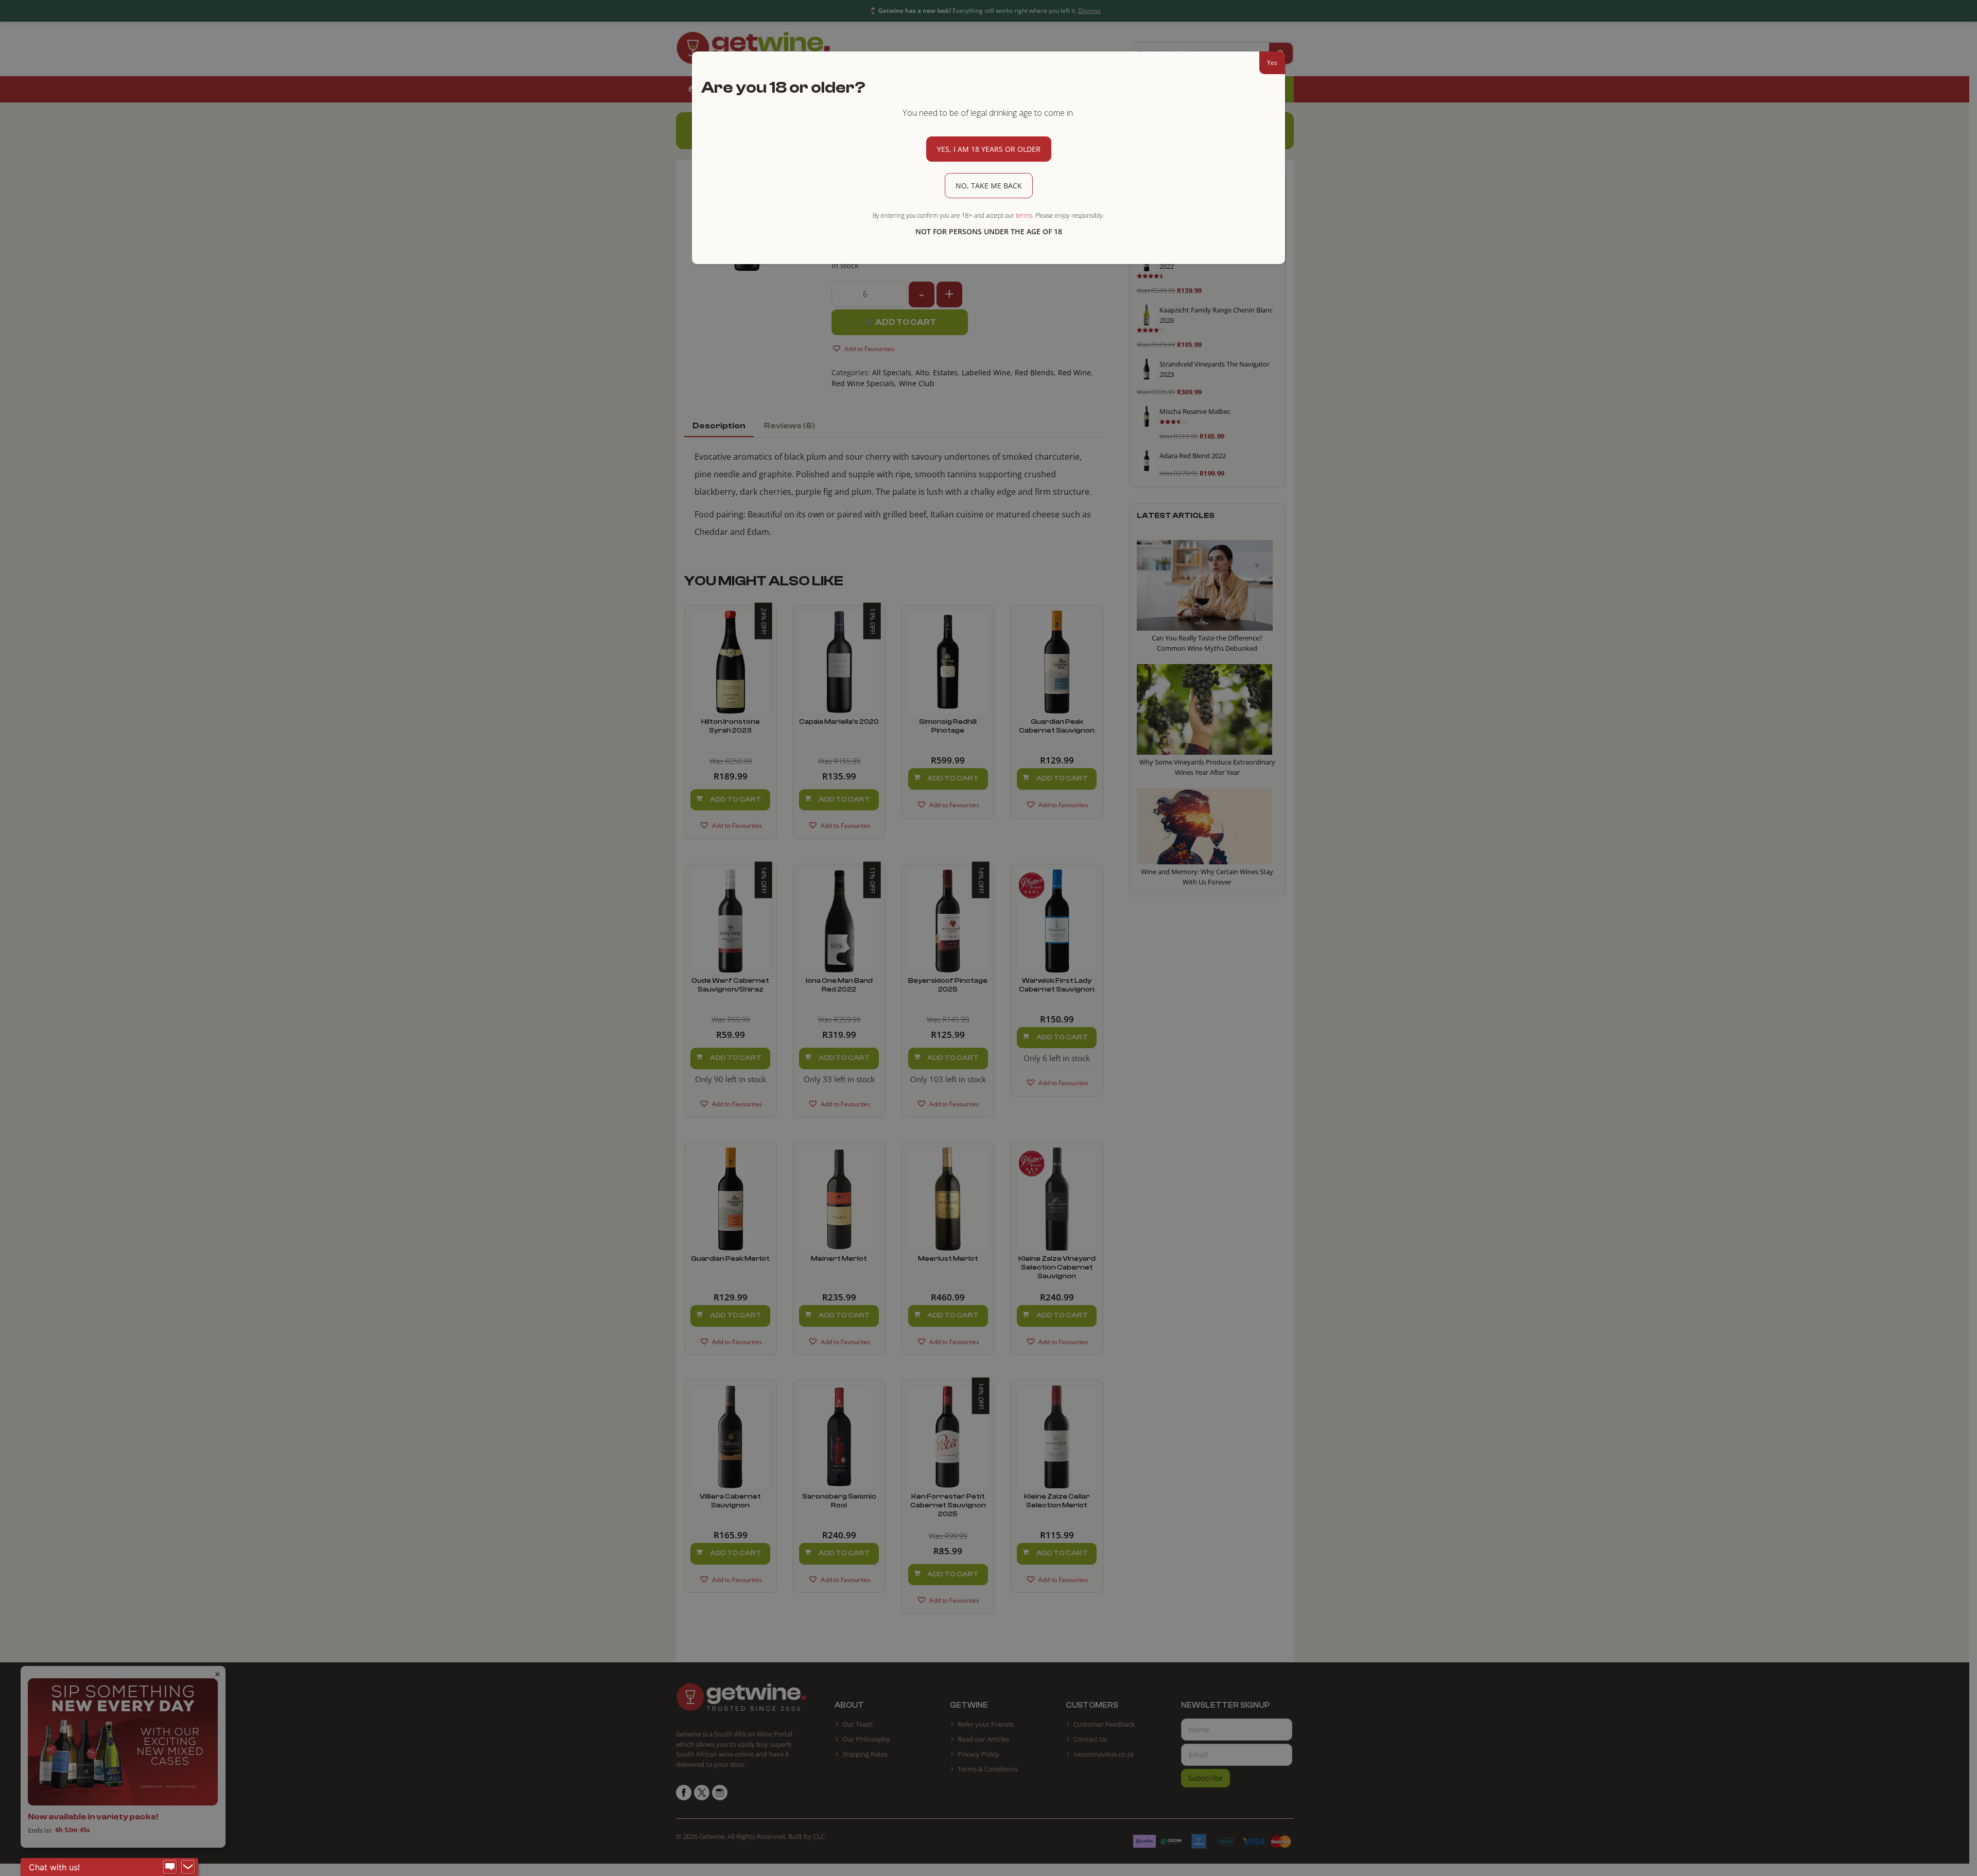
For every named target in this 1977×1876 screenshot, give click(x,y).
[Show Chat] (170, 1867)
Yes (1272, 63)
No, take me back (989, 186)
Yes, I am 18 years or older (989, 149)
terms (1024, 215)
